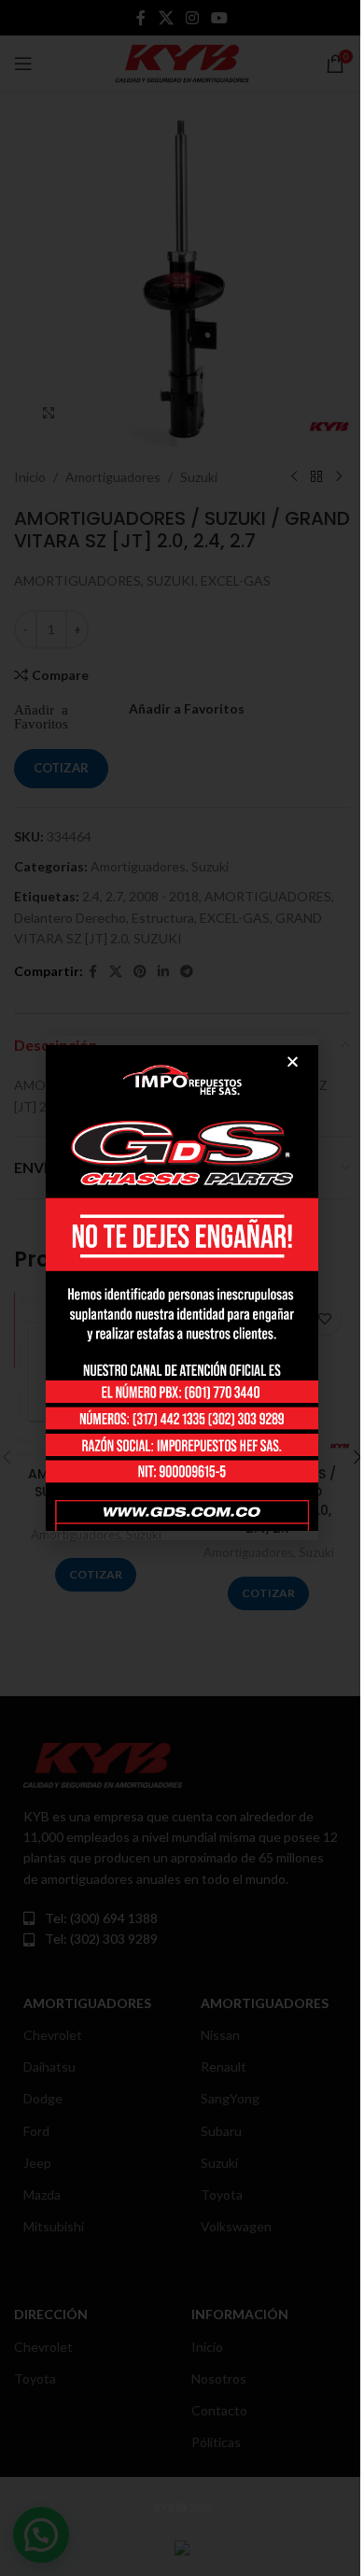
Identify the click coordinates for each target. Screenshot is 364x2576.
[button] (293, 1062)
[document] (182, 1288)
